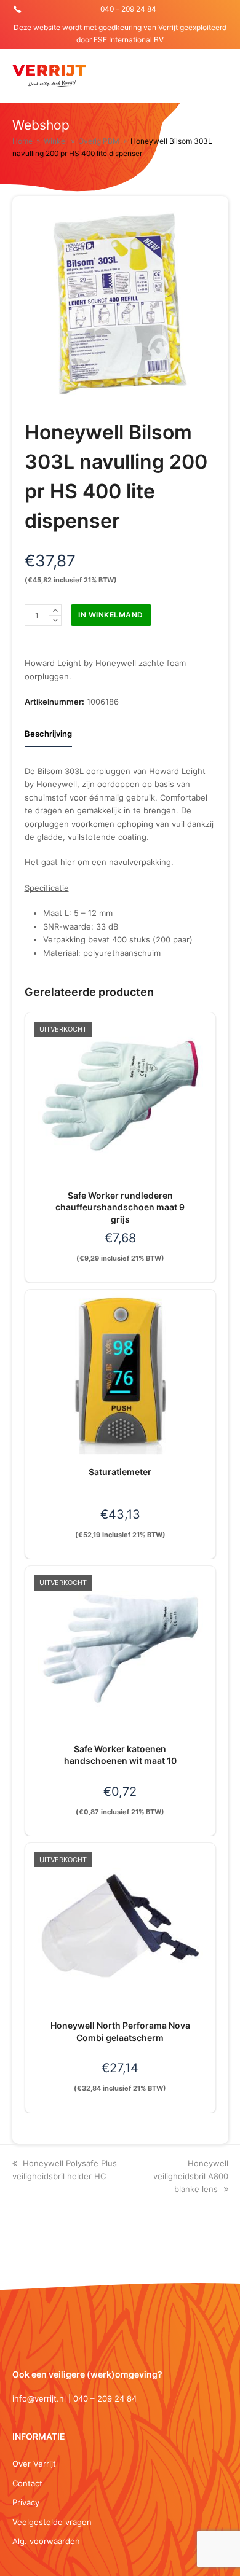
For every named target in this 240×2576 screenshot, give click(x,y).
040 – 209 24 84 (128, 9)
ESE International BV (129, 40)
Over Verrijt (34, 2464)
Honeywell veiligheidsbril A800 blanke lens (191, 2176)
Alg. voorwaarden (46, 2541)
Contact (27, 2483)
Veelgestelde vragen (52, 2522)
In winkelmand (111, 615)
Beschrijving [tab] (48, 734)
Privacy (26, 2502)
